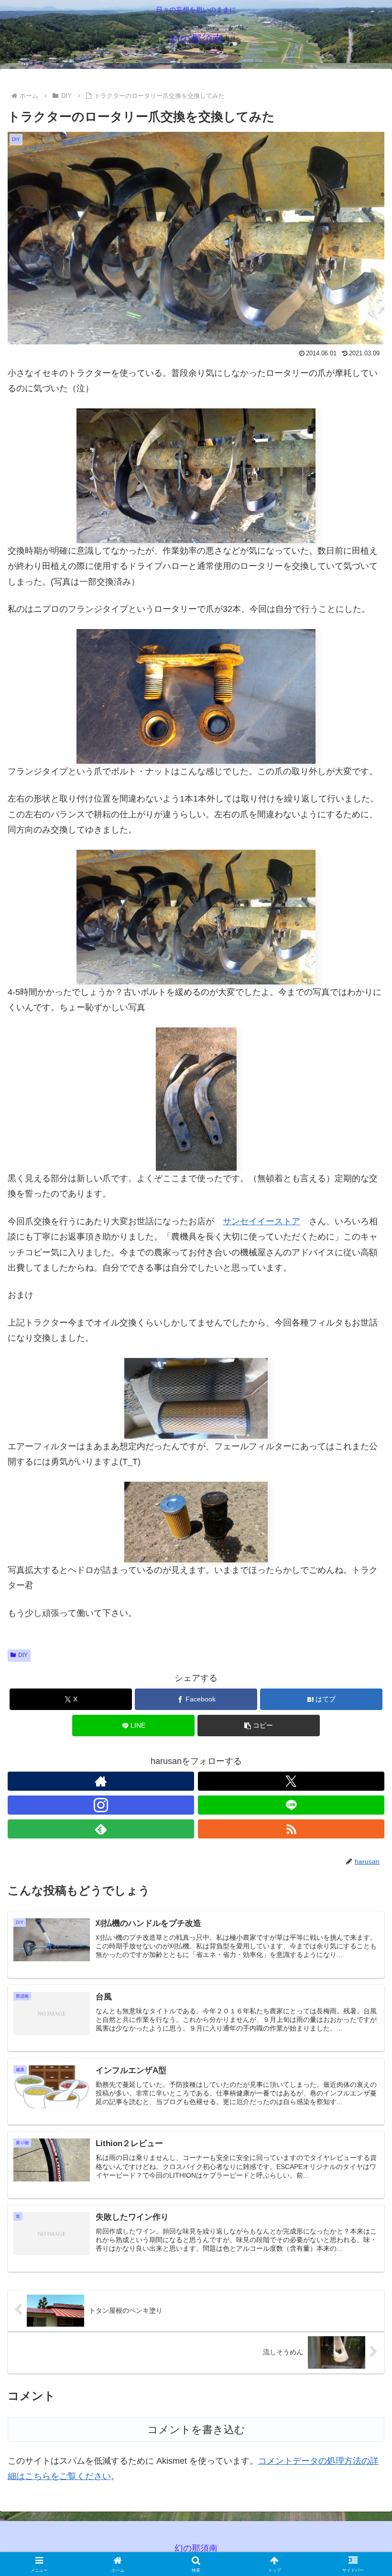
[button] (363, 1737)
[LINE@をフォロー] (291, 1805)
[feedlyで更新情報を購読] (101, 1829)
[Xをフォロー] (291, 1781)
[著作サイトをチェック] (101, 1781)
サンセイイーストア (261, 1221)
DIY (23, 1655)
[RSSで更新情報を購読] (291, 1829)
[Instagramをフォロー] (101, 1805)
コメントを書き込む (196, 2430)
